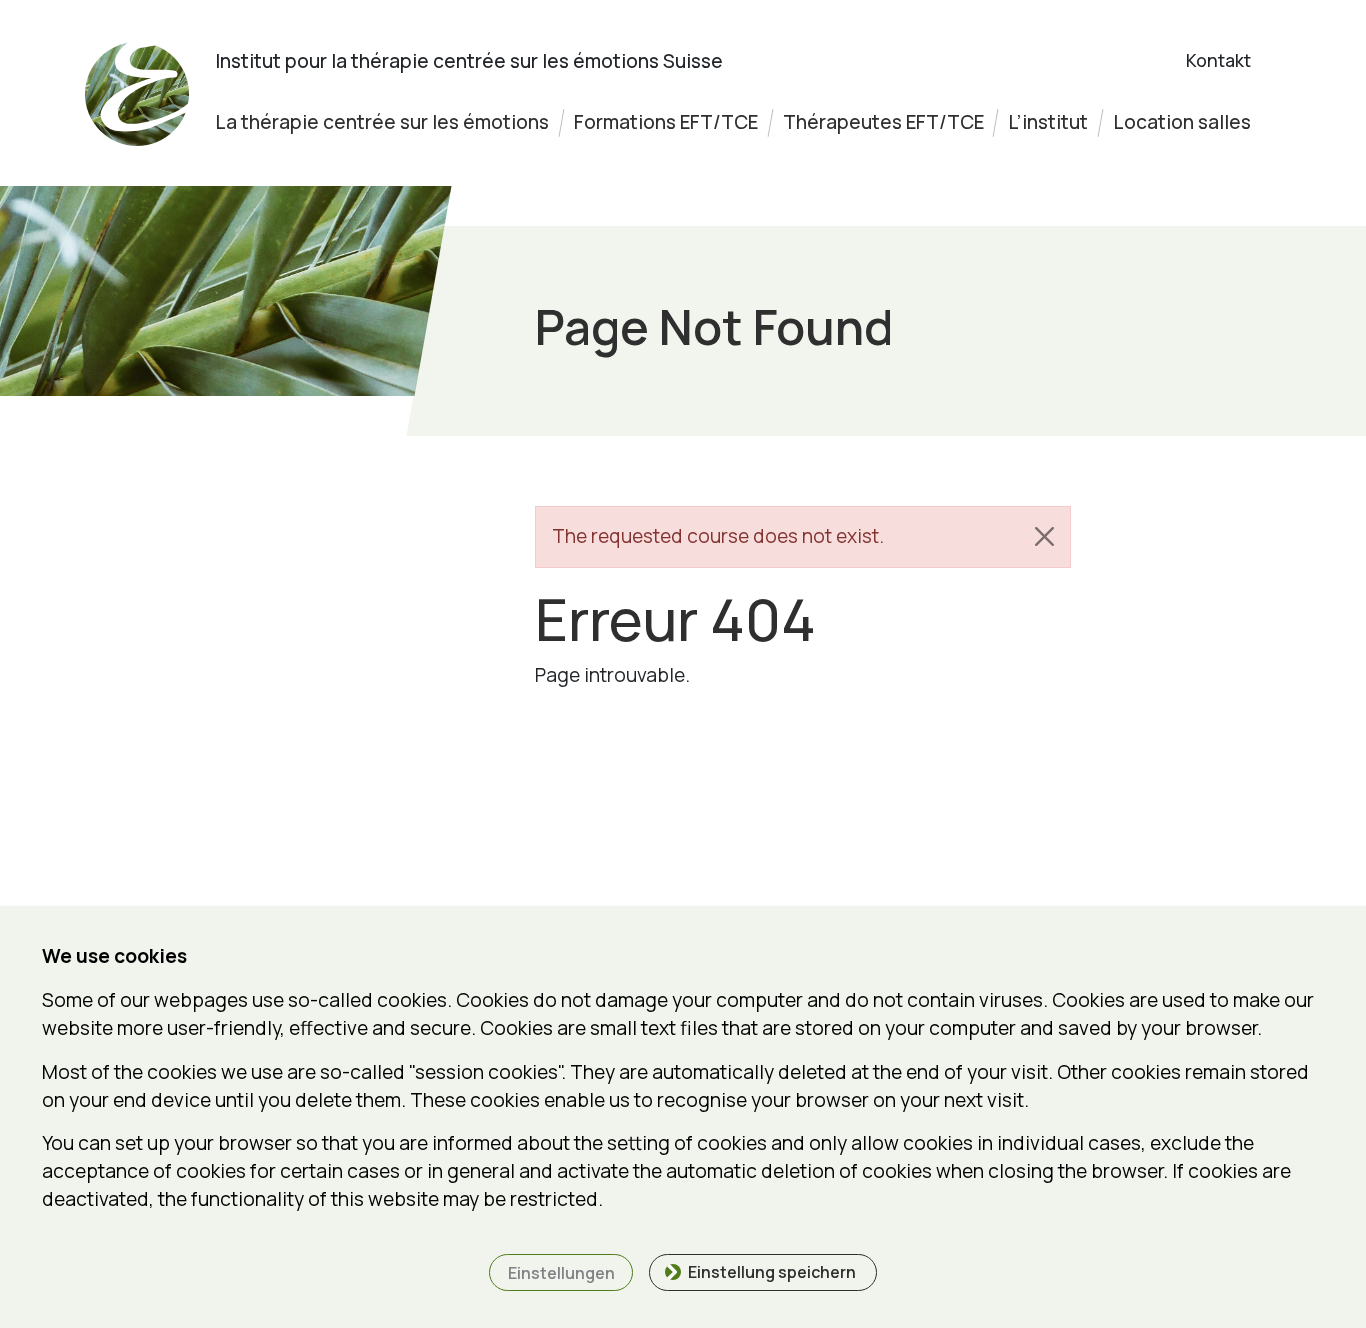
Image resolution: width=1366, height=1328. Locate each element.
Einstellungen (561, 1273)
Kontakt (1218, 60)
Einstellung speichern (772, 1272)
